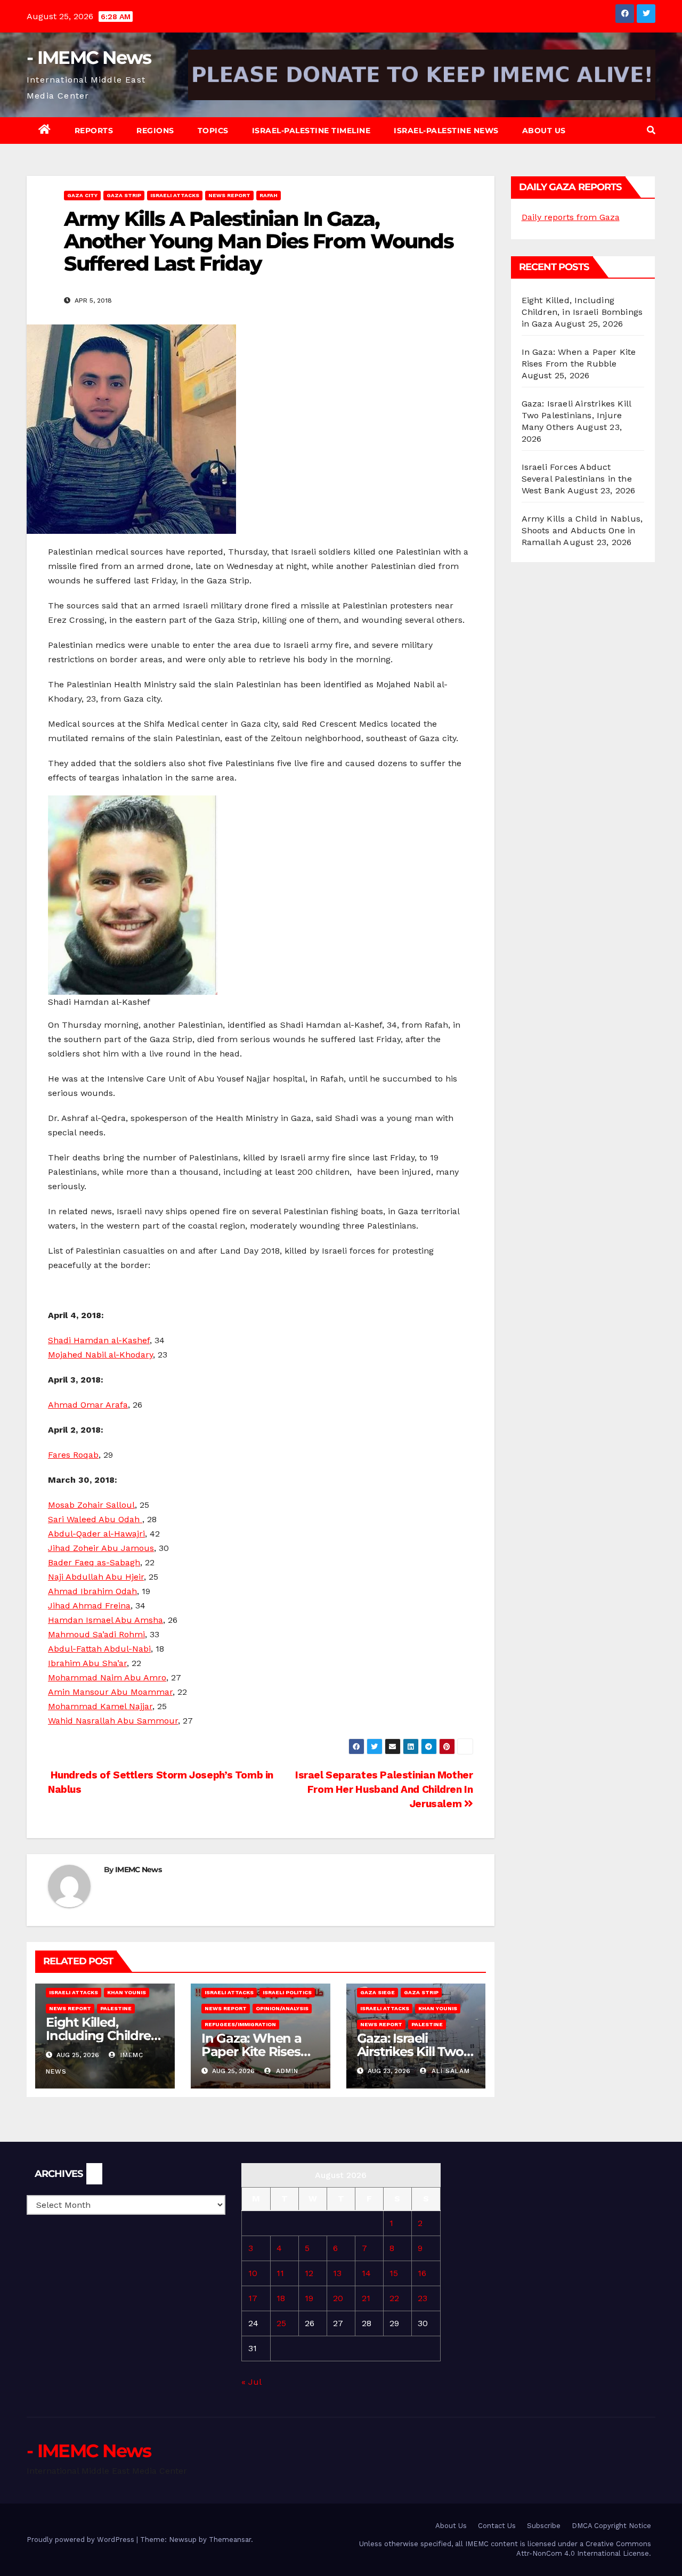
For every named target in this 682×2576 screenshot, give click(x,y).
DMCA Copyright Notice (611, 2526)
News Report (229, 195)
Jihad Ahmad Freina (89, 1606)
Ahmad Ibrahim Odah (92, 1591)
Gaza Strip (124, 195)
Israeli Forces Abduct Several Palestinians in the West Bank (577, 479)
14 (366, 2273)
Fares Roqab (73, 1455)
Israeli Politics (287, 1992)
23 (423, 2298)
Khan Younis (127, 1992)
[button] (651, 130)
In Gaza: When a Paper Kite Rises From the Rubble (253, 2051)
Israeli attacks (175, 195)
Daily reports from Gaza (571, 217)
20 (338, 2298)
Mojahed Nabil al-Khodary (100, 1355)
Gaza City (82, 195)
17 (253, 2298)
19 (309, 2298)
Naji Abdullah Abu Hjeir (96, 1577)
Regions (155, 131)
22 (394, 2298)
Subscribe (544, 2526)
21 (366, 2298)
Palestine (116, 2008)
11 (280, 2273)
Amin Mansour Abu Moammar (110, 1692)
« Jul (251, 2382)
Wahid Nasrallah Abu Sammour (113, 1721)
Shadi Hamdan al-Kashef (99, 1340)
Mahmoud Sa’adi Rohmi (96, 1634)
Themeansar (230, 2540)
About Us (544, 131)
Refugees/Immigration (240, 2024)
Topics (213, 131)
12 (309, 2273)
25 (281, 2323)
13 (337, 2273)
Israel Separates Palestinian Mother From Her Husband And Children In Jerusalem (384, 1789)
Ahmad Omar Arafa (88, 1405)
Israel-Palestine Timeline (311, 131)
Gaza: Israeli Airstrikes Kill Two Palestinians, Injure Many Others (577, 415)
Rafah (269, 195)
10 (253, 2273)
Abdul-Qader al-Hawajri (96, 1534)
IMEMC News (138, 1870)
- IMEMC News (89, 58)
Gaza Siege (377, 1992)
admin (286, 2071)
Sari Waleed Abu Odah (95, 1519)
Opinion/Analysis (282, 2008)
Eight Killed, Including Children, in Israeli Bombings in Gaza (582, 312)
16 (422, 2273)
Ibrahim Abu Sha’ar (87, 1663)
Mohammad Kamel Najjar (100, 1706)
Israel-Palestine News (446, 131)
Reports (94, 131)
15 (394, 2273)
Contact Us (497, 2526)
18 (281, 2298)
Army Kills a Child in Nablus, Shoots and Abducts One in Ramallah (582, 530)
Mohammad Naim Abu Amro (107, 1677)
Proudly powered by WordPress (82, 2540)
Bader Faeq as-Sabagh (94, 1562)
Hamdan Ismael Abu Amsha (105, 1620)
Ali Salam (449, 2071)
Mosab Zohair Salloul (91, 1505)
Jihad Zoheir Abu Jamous (101, 1548)
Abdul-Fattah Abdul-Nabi (99, 1649)
